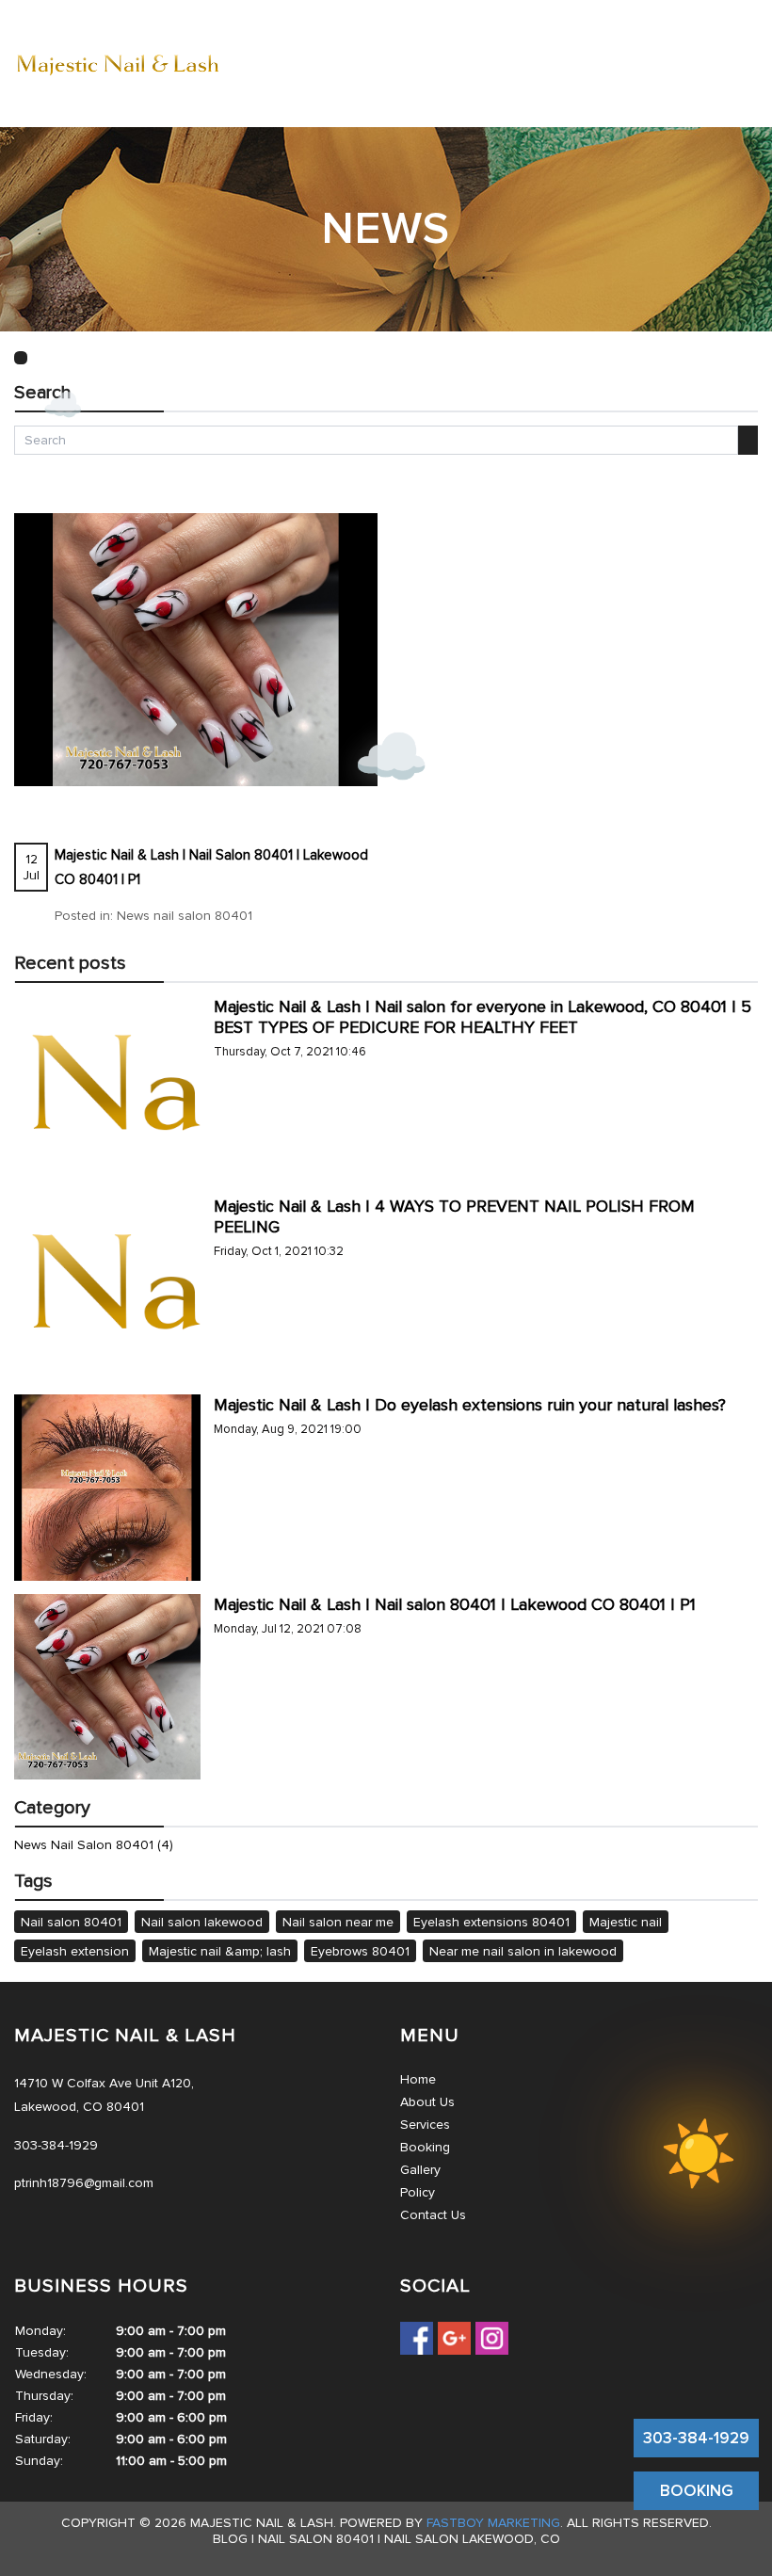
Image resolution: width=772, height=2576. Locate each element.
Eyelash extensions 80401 (491, 1922)
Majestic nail (626, 1922)
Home (418, 2079)
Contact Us (433, 2215)
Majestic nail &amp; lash (220, 1951)
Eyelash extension (75, 1951)
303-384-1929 (696, 2438)
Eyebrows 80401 (360, 1951)
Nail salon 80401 (71, 1922)
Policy (418, 2192)
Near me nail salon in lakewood (523, 1951)
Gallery (420, 2170)
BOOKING (697, 2491)
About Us (427, 2102)
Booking (425, 2147)
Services (425, 2125)
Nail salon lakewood (202, 1922)
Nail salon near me (338, 1922)
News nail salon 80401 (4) (94, 1845)
